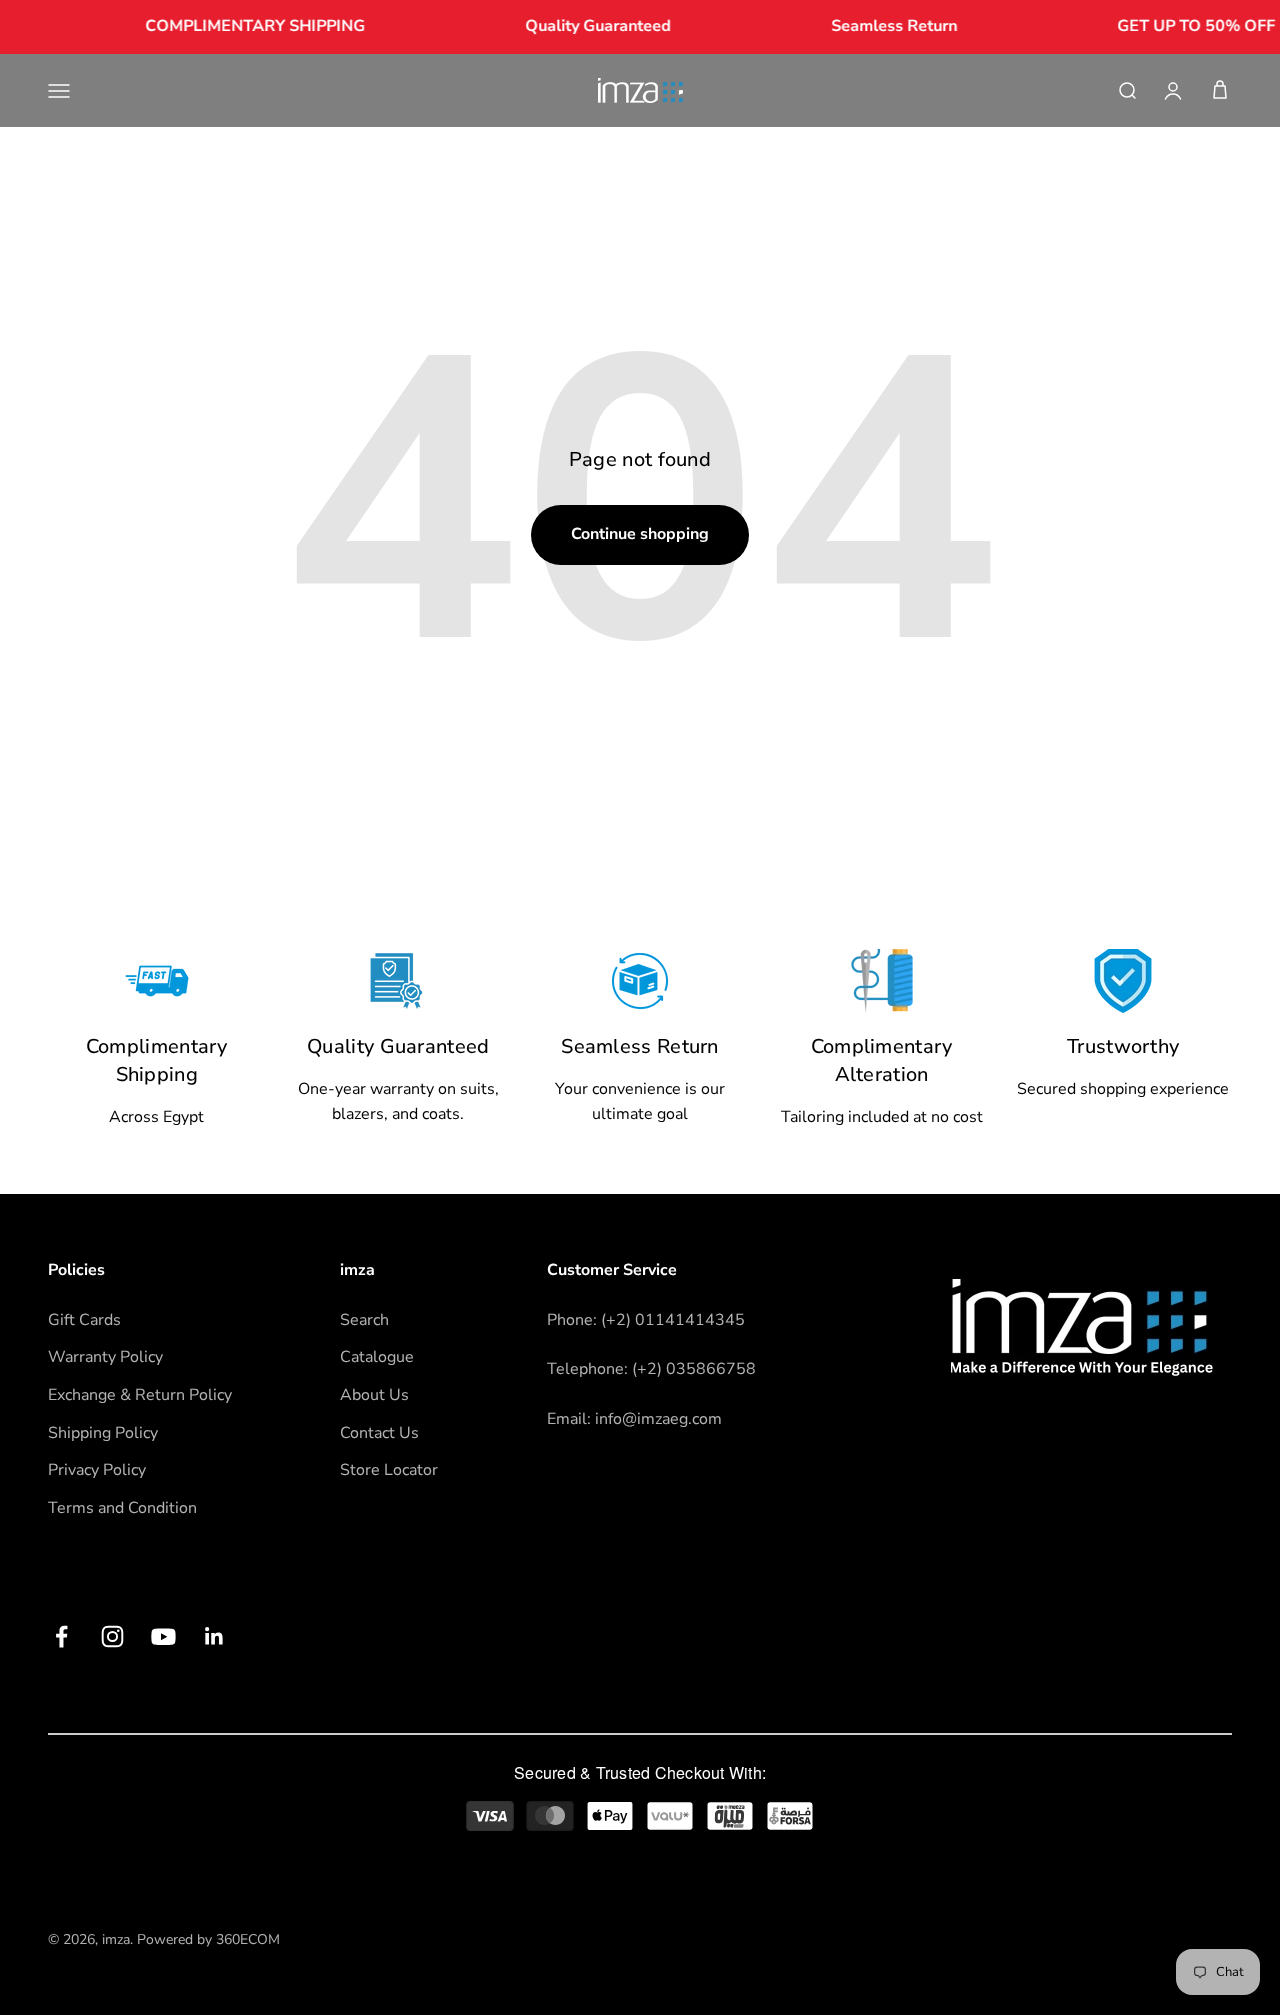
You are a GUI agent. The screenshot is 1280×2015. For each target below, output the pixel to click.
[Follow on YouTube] (163, 1636)
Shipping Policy (103, 1433)
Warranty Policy (105, 1357)
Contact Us (379, 1433)
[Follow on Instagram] (112, 1636)
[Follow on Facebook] (61, 1636)
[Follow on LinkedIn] (214, 1636)
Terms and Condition (122, 1508)
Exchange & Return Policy (140, 1395)
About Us (374, 1395)
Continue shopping (640, 534)
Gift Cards (84, 1320)
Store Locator (389, 1470)
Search (364, 1320)
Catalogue (377, 1357)
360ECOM (248, 1939)
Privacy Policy (97, 1470)
